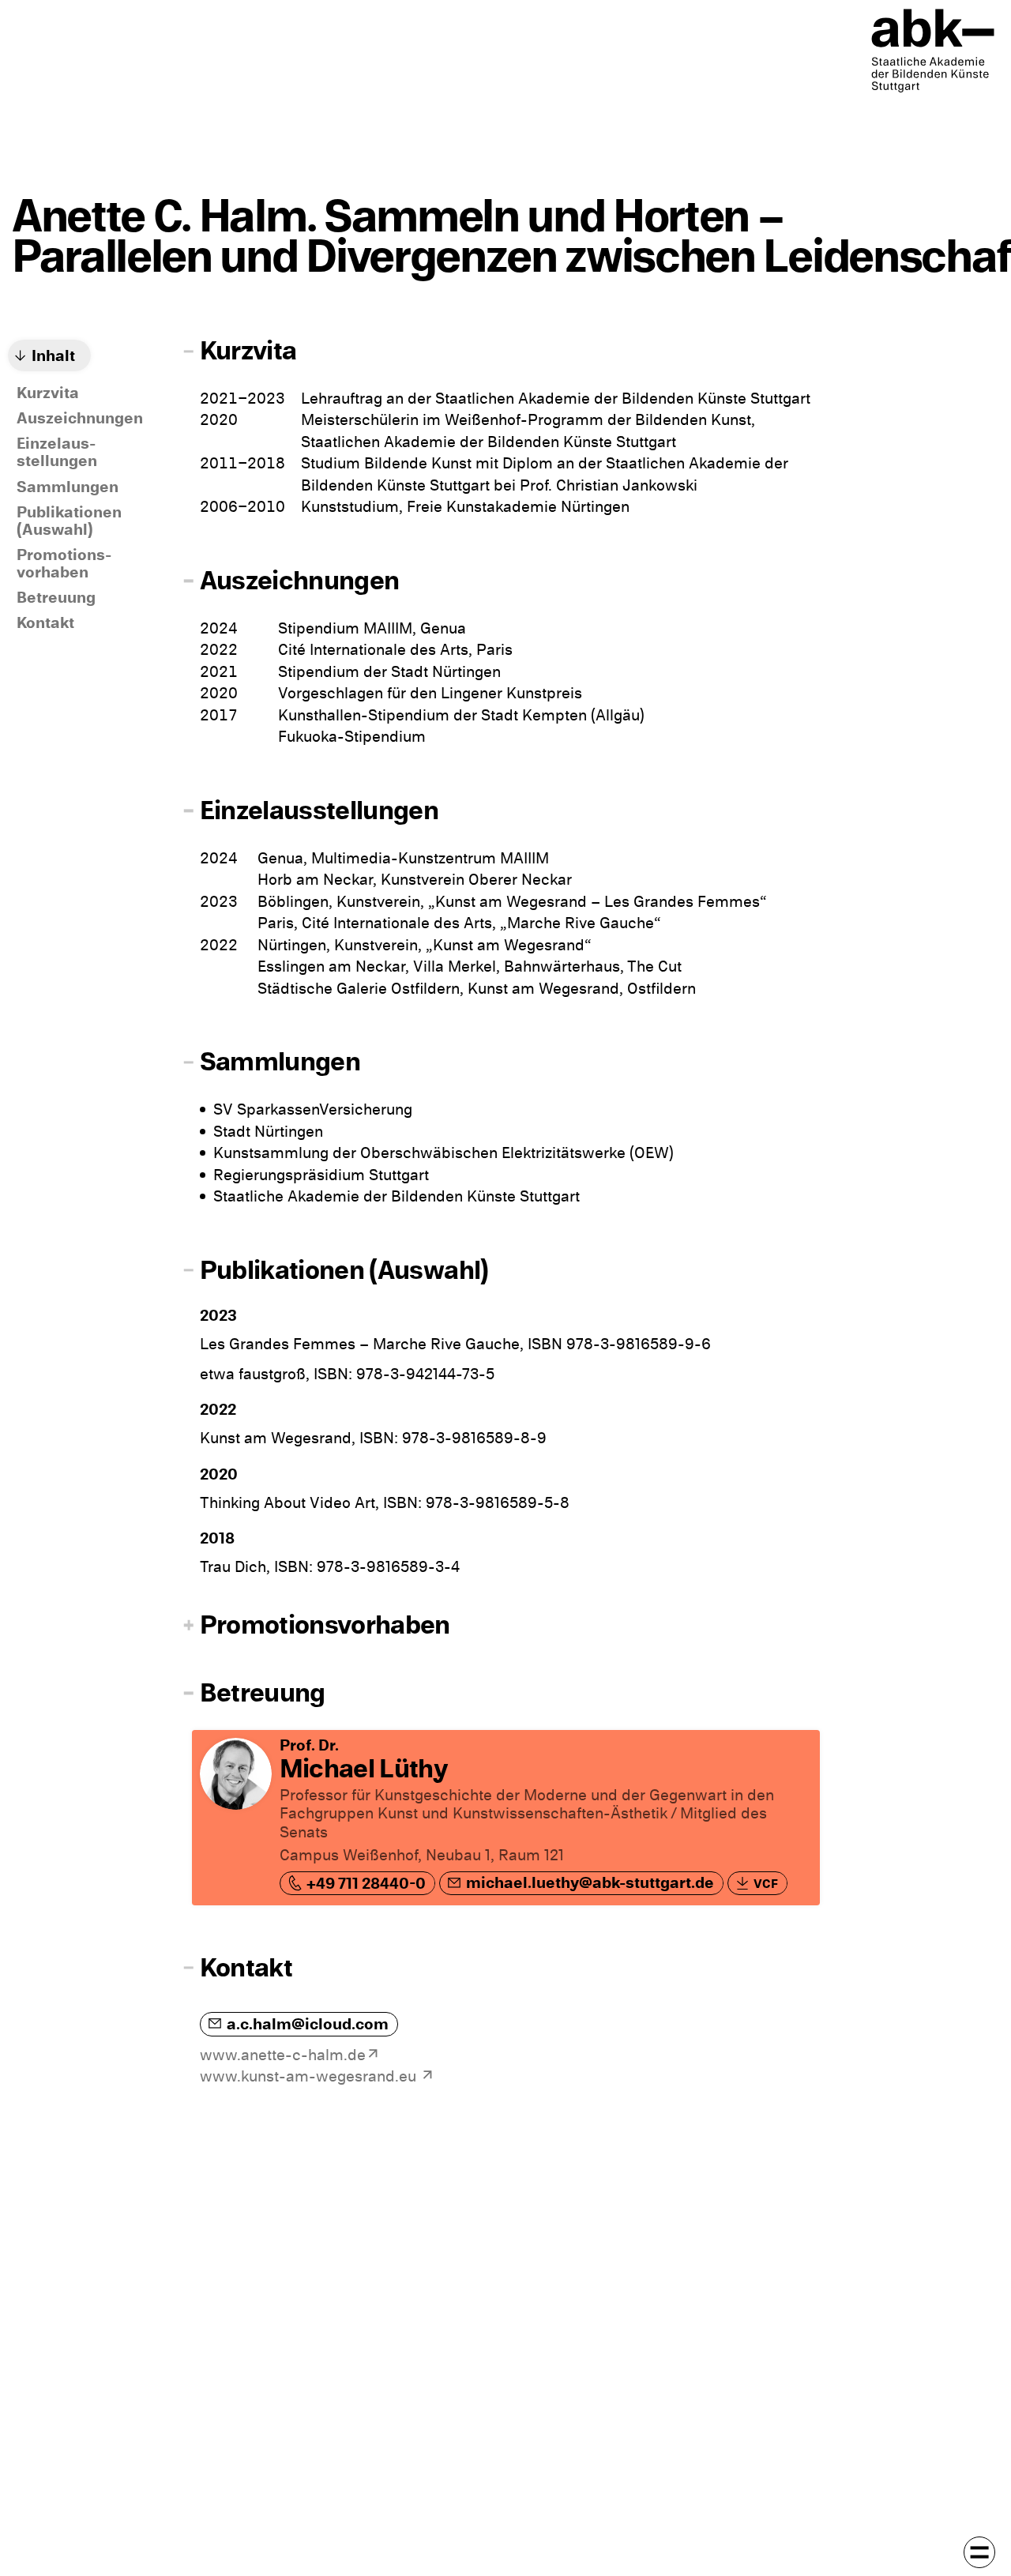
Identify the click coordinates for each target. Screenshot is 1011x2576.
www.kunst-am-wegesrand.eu (310, 2076)
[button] (498, 352)
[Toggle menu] (979, 2552)
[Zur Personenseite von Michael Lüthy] (506, 1818)
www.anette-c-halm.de (283, 2055)
